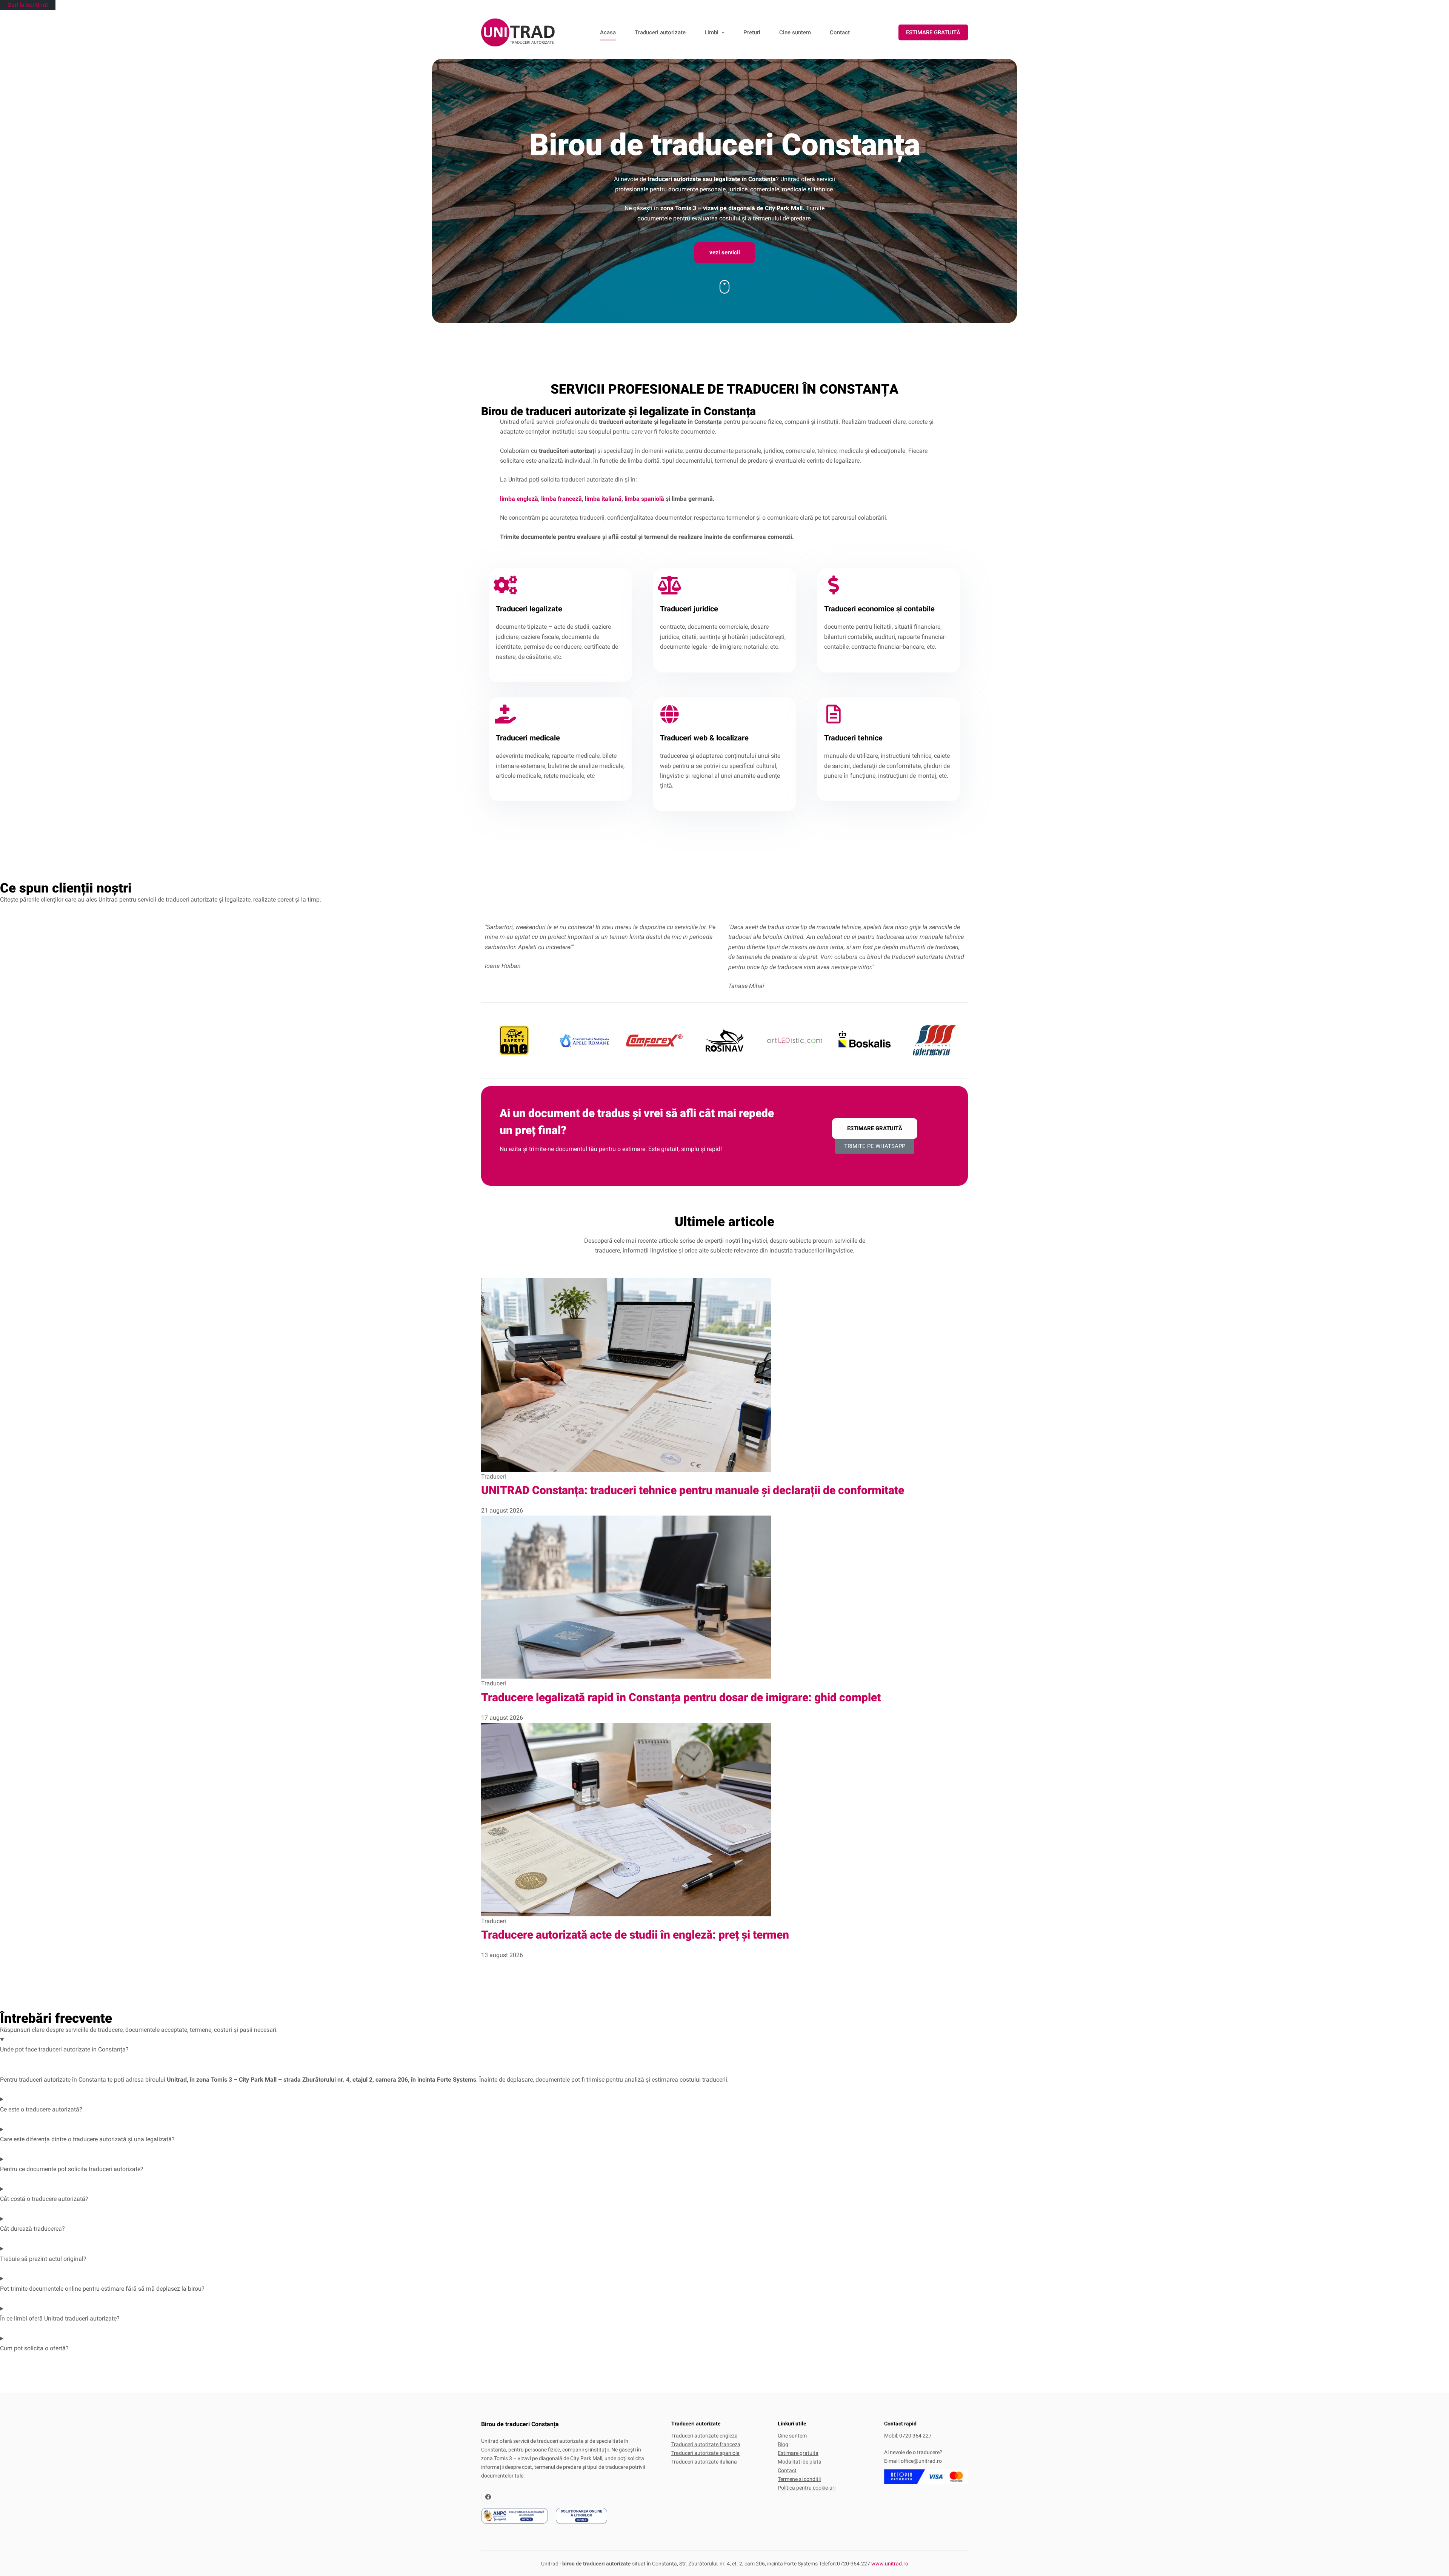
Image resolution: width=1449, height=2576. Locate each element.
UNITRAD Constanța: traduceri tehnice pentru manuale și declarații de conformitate (693, 1490)
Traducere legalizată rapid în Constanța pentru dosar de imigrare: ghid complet (681, 1697)
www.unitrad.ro (890, 2564)
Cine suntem (795, 32)
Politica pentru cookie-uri (807, 2488)
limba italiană (603, 499)
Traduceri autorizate (660, 32)
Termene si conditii (799, 2479)
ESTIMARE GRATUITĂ (933, 32)
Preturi (752, 32)
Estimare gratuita (798, 2453)
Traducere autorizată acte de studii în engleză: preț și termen (635, 1935)
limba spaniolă (644, 499)
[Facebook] (488, 2497)
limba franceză (561, 499)
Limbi (711, 32)
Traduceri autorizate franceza (706, 2444)
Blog (783, 2444)
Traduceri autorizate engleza (705, 2436)
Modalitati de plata (800, 2462)
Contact (840, 32)
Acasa (608, 32)
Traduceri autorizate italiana (704, 2462)
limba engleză (519, 499)
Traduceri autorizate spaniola (705, 2453)
